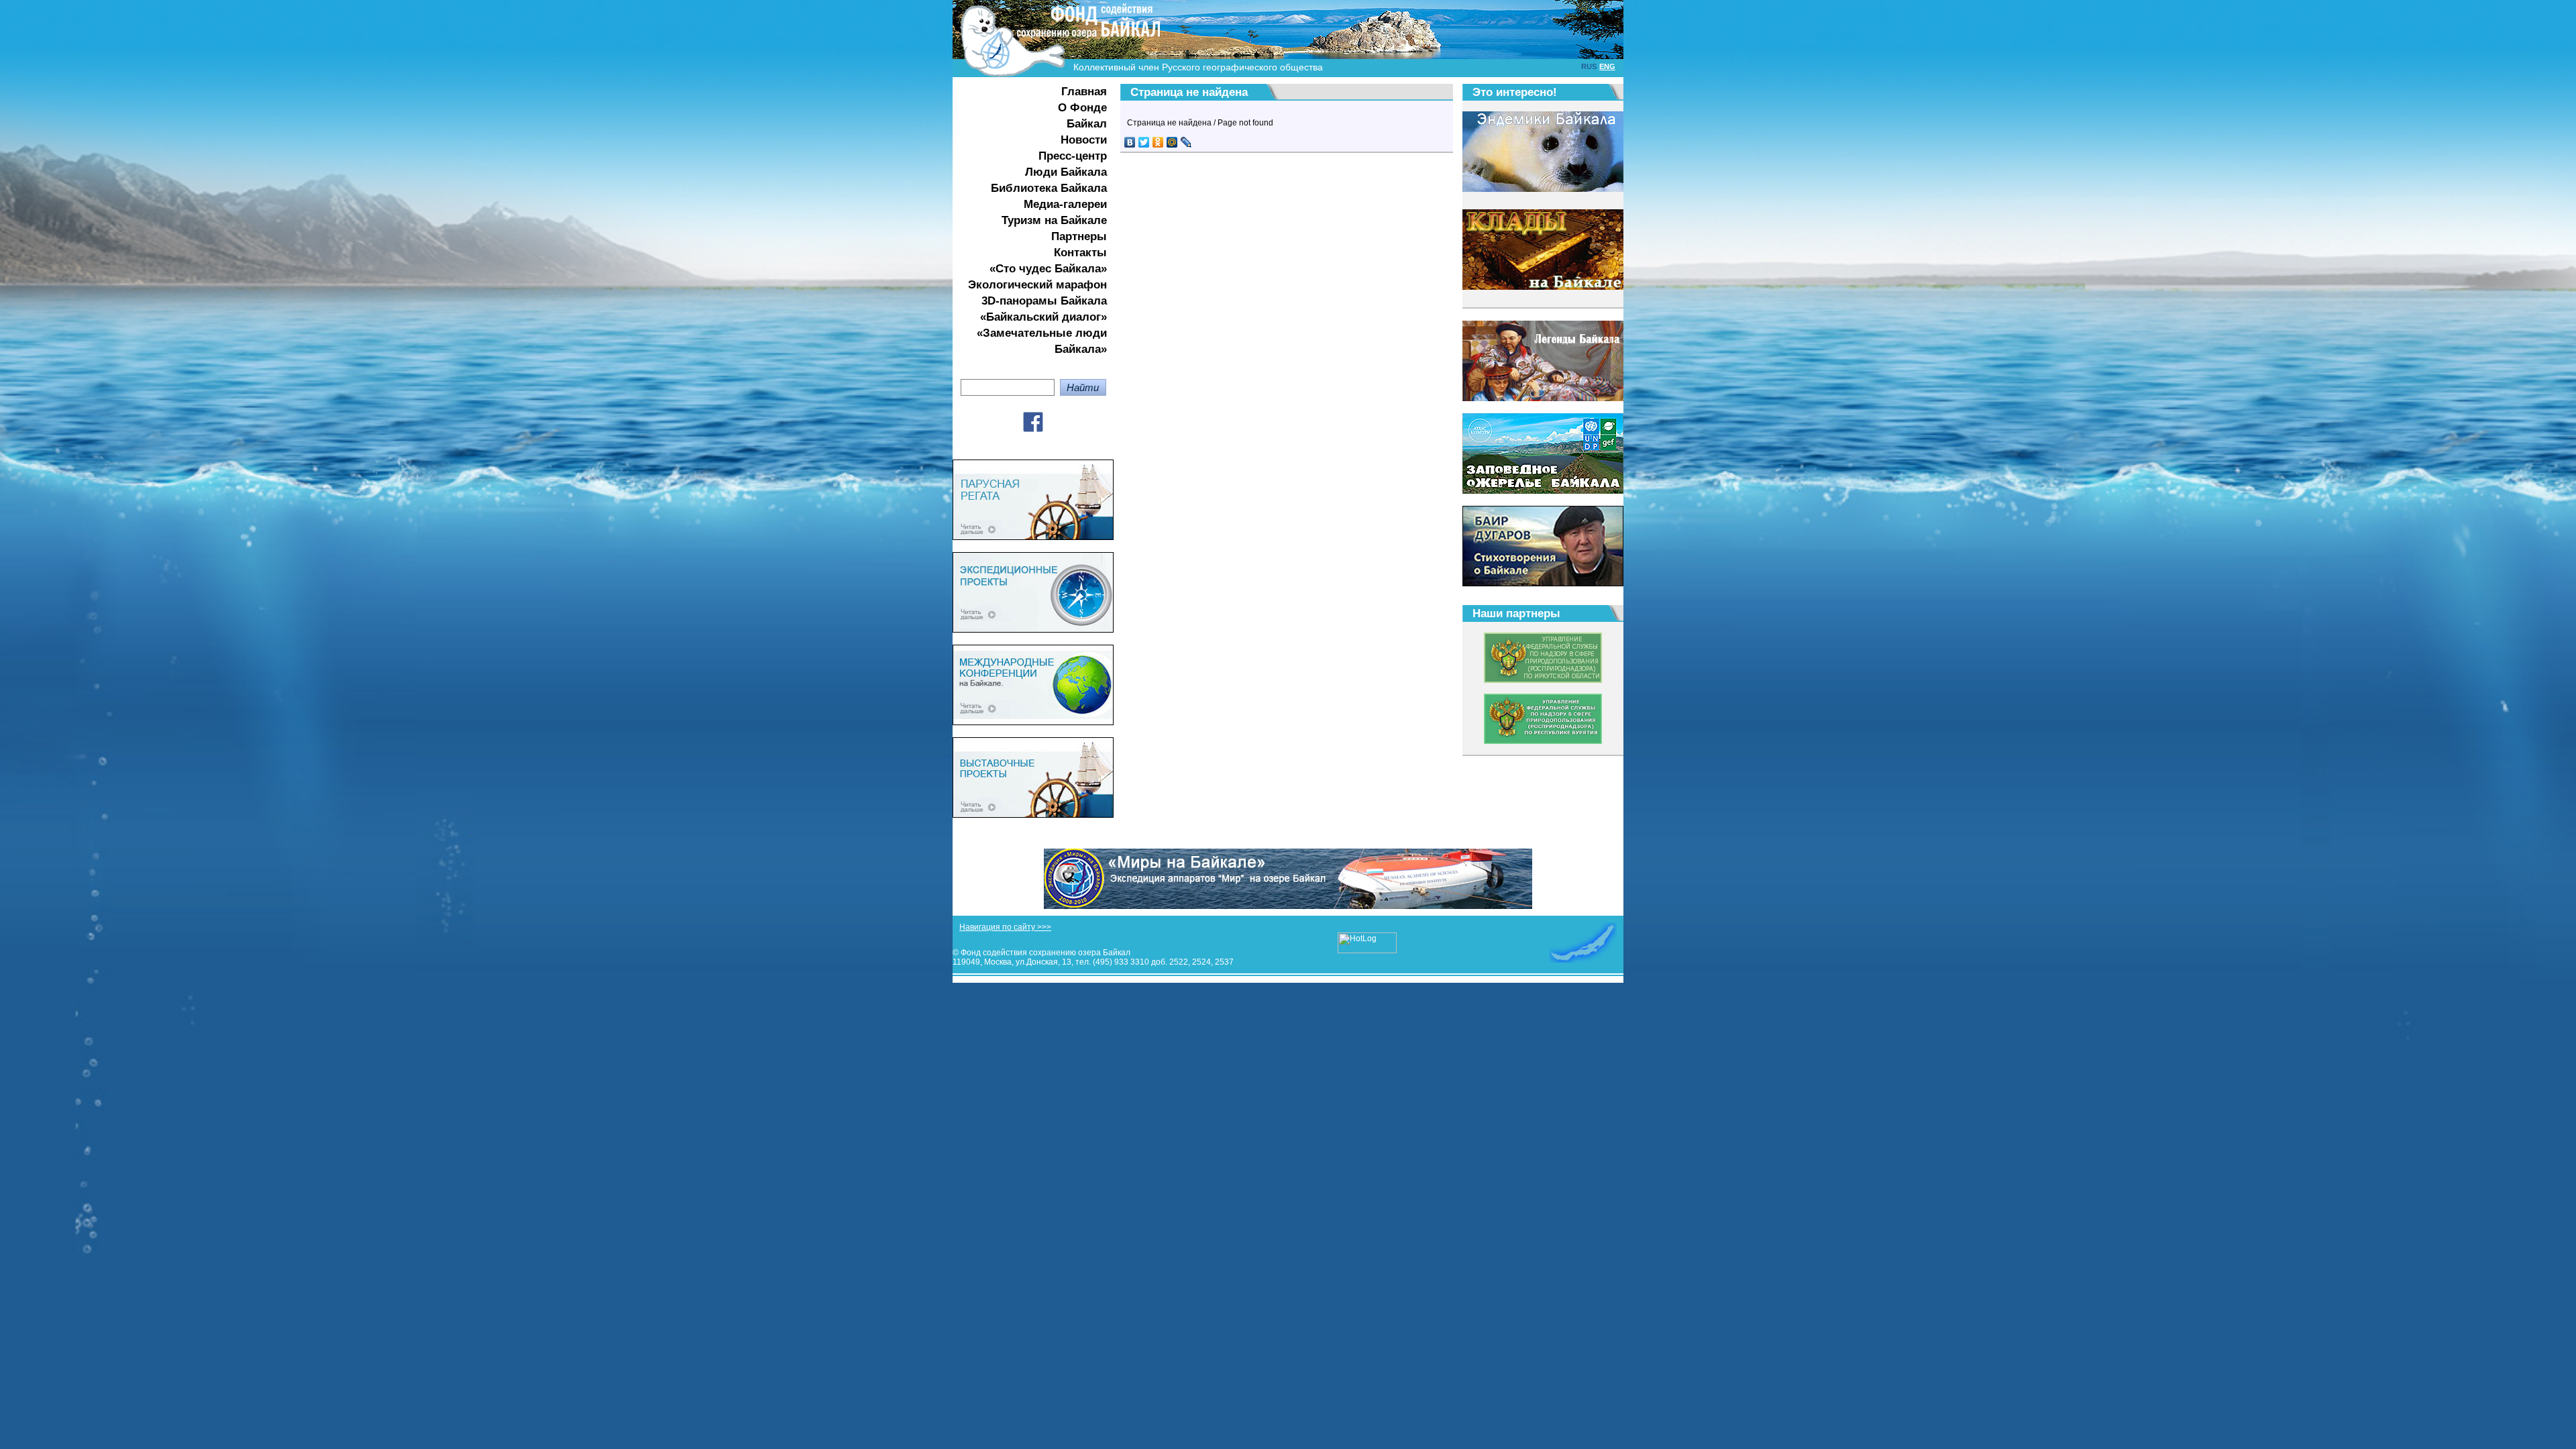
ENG (1607, 66)
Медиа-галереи (1065, 204)
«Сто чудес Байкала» (1048, 269)
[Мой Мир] (1172, 142)
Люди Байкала (1066, 172)
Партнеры (1079, 236)
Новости (1084, 140)
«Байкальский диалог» (1043, 317)
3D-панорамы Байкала (1044, 301)
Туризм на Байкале (1054, 220)
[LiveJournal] (1186, 142)
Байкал (1087, 124)
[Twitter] (1144, 142)
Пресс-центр (1073, 156)
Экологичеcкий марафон (1037, 285)
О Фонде (1082, 108)
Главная (1084, 92)
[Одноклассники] (1158, 142)
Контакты (1080, 253)
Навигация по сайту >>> (1005, 927)
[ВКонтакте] (1130, 142)
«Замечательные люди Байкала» (1042, 341)
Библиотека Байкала (1049, 188)
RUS (1589, 66)
